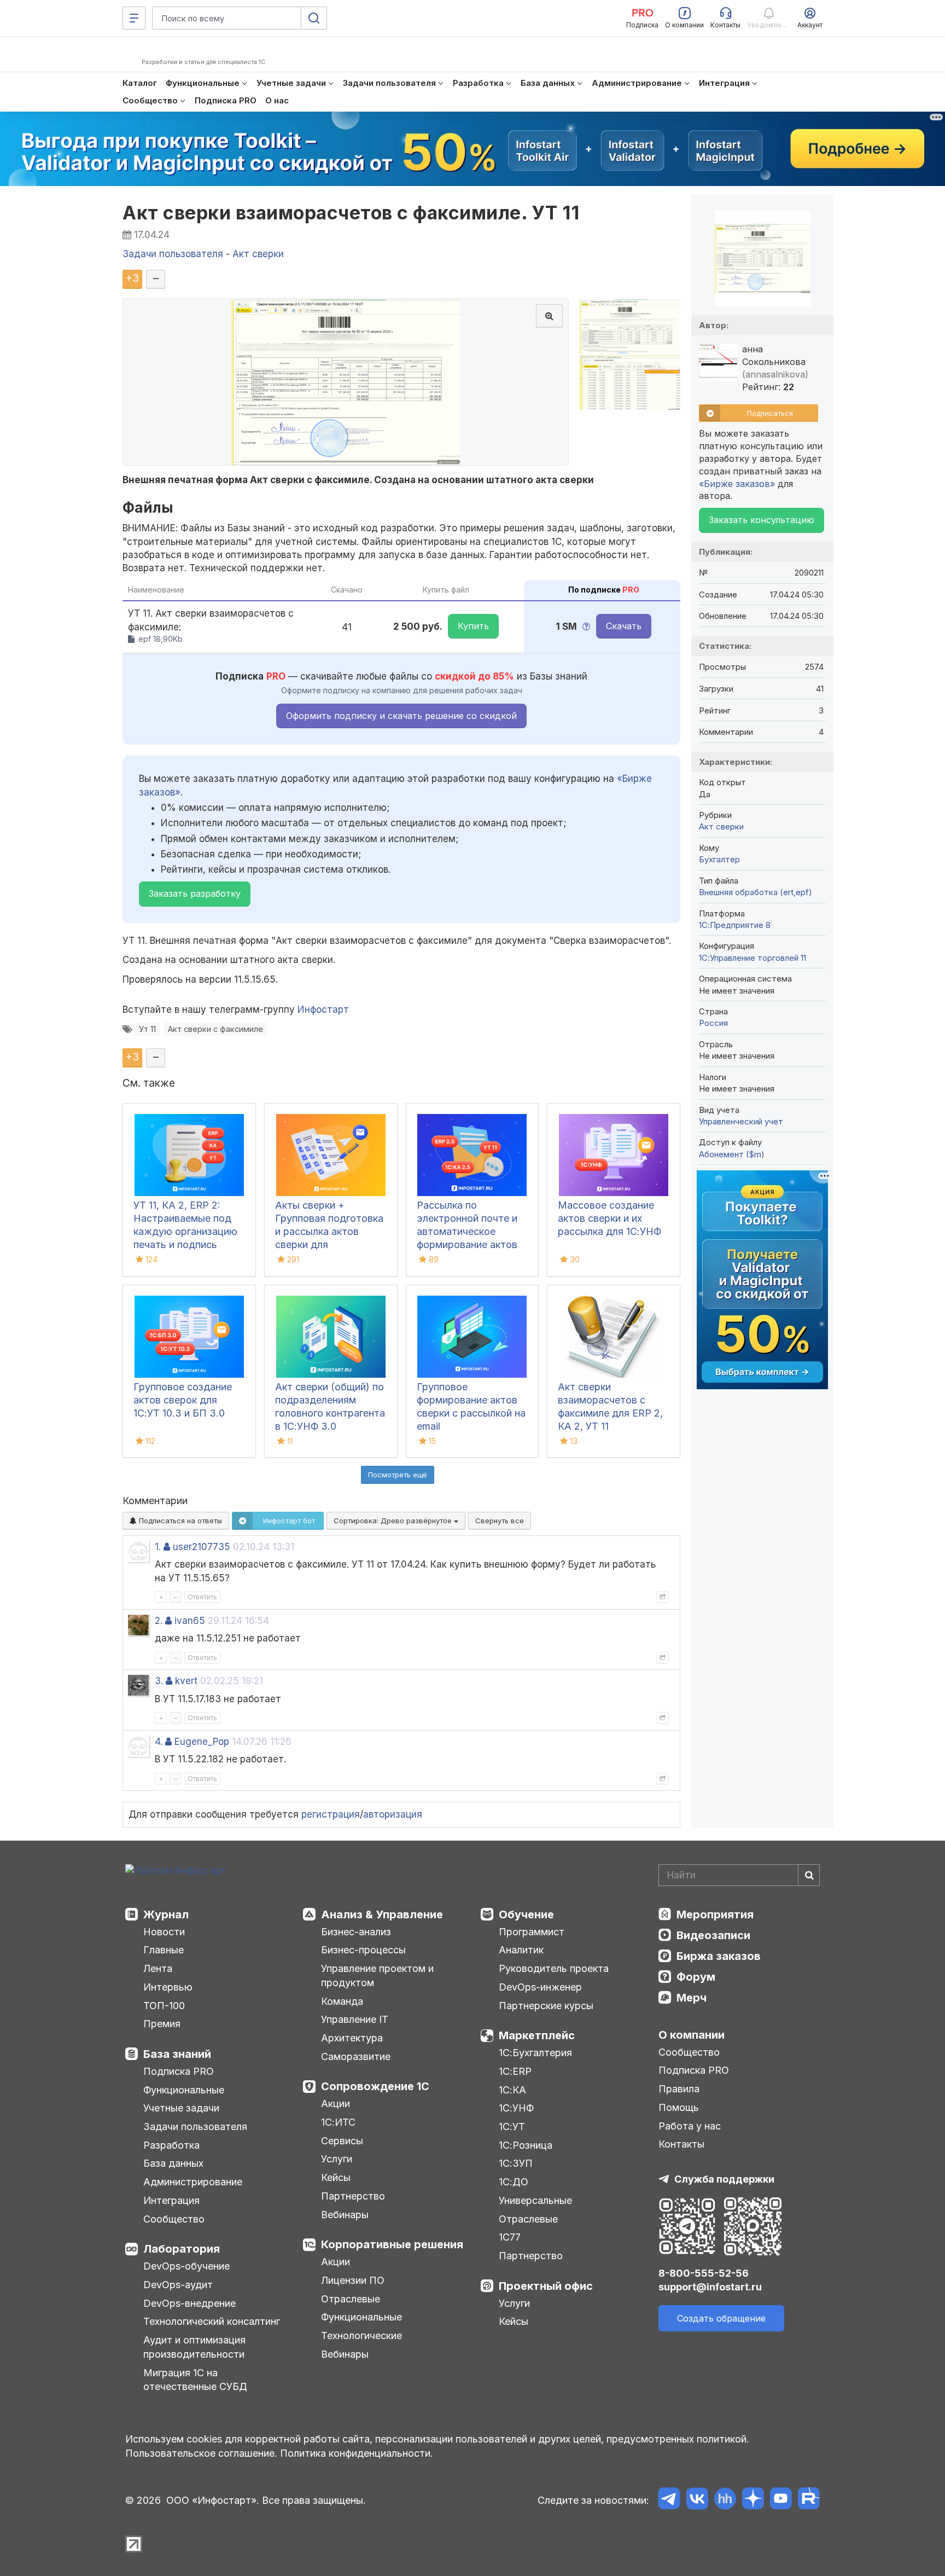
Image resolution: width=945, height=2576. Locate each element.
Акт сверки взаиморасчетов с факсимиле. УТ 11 (351, 213)
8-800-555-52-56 (704, 2273)
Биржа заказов (719, 1956)
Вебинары (345, 2215)
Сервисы (342, 2141)
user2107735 (202, 1547)
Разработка (171, 2145)
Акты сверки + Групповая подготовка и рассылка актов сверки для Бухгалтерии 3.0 (329, 1231)
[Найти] (809, 1875)
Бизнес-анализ (356, 1932)
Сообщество (174, 2219)
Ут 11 (147, 1029)
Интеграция (171, 2200)
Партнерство (353, 2196)
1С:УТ (512, 2127)
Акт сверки (721, 826)
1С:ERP (515, 2071)
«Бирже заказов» (737, 484)
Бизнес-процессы (363, 1950)
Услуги (337, 2159)
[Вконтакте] (697, 2500)
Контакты (681, 2144)
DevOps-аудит (178, 2285)
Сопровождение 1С (375, 2086)
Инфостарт (323, 1009)
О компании (692, 2035)
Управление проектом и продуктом (377, 1975)
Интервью (168, 1987)
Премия (162, 2024)
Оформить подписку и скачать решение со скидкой (401, 716)
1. (158, 1547)
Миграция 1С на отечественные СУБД (195, 2380)
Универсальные (535, 2200)
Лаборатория (182, 2249)
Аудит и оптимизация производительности (194, 2347)
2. (159, 1621)
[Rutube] (809, 2500)
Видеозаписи (713, 1935)
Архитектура (352, 2038)
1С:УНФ (516, 2108)
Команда (342, 2001)
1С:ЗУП (516, 2163)
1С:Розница (526, 2145)
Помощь (679, 2107)
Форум (696, 1977)
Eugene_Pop (202, 1742)
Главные (164, 1950)
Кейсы (336, 2177)
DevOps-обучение (186, 2266)
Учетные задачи (181, 2108)
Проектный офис (546, 2286)
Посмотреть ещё (398, 1475)
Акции (336, 2104)
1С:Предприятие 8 (735, 925)
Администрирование (193, 2182)
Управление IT (355, 2019)
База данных (173, 2163)
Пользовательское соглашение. (201, 2453)
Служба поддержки (724, 2179)
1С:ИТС (338, 2122)
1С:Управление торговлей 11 (752, 958)
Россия (713, 1023)
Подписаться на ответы (179, 1521)
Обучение (526, 1914)
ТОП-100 (164, 2006)
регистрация (331, 1814)
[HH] (725, 2500)
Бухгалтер (719, 859)
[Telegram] (669, 2500)
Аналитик (521, 1950)
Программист (532, 1932)
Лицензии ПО (353, 2280)
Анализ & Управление (382, 1914)
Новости (164, 1932)
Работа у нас (690, 2126)
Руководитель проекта (554, 1968)
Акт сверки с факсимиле (215, 1029)
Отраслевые (351, 2299)
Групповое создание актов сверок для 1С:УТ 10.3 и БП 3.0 (183, 1400)
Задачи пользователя (195, 2127)
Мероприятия (715, 1914)
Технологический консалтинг (212, 2321)
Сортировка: (394, 1521)
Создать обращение (721, 2318)
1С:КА (512, 2090)
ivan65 (190, 1621)
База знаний (177, 2054)
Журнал (166, 1914)
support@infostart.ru (710, 2287)
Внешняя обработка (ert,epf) (756, 892)
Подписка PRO (179, 2071)
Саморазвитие (356, 2056)
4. (159, 1742)
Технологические (361, 2336)
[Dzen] (753, 2500)
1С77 (510, 2237)
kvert (186, 1681)
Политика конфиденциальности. (357, 2453)
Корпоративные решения (392, 2244)
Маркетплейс (537, 2035)
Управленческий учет (741, 1121)
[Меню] (134, 18)
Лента (158, 1968)
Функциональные (184, 2090)
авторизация (393, 1814)
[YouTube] (781, 2500)
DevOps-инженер (540, 1987)
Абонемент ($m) (732, 1154)
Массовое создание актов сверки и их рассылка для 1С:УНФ (609, 1218)
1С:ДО (514, 2182)
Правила (679, 2089)
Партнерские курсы (546, 2006)
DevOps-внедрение (189, 2303)
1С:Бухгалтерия (535, 2053)
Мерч (692, 1998)
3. (159, 1681)
